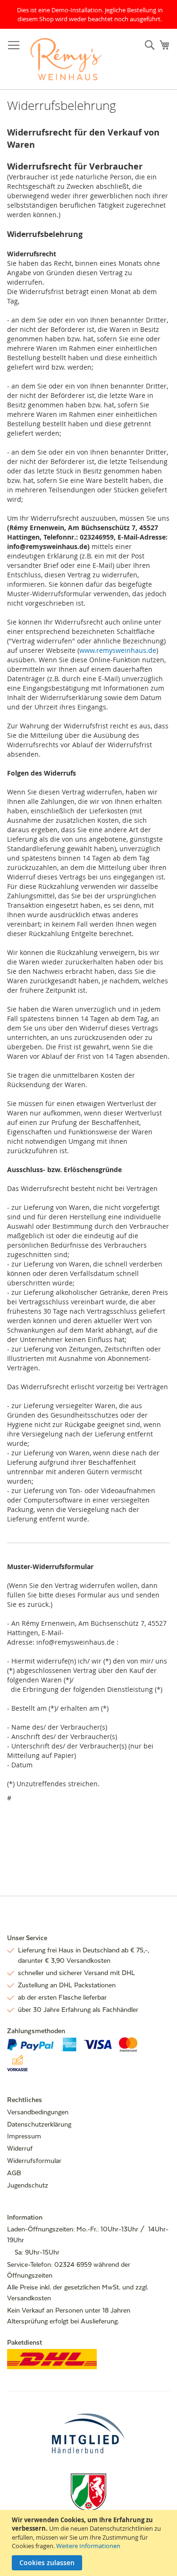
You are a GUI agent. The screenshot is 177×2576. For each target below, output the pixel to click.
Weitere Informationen (88, 2546)
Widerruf (20, 2148)
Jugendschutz (28, 2185)
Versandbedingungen (38, 2112)
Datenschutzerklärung (39, 2124)
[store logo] (66, 59)
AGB (14, 2173)
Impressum (24, 2136)
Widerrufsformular (34, 2161)
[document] (90, 2543)
